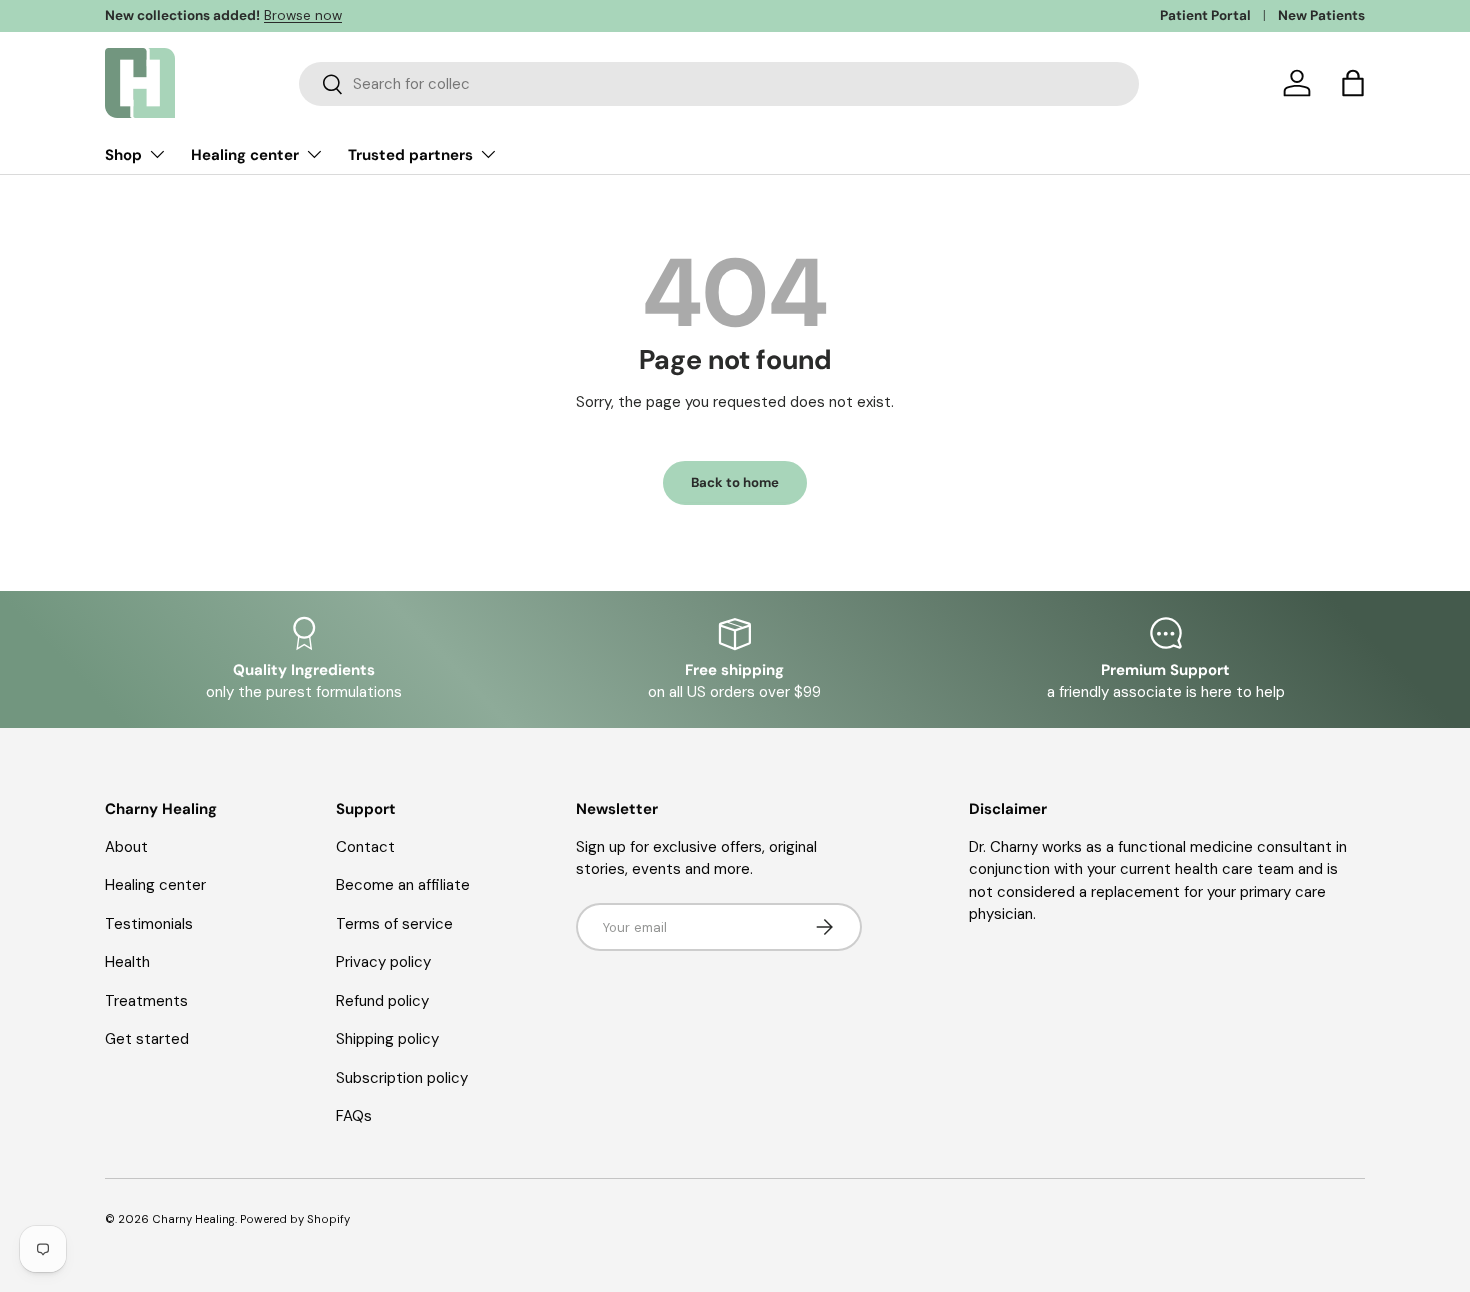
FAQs (354, 1116)
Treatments (146, 1001)
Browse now (303, 15)
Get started (147, 1039)
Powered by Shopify (295, 1219)
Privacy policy (383, 962)
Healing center (245, 155)
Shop (123, 155)
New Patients (1321, 15)
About (126, 847)
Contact (365, 847)
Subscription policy (402, 1078)
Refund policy (382, 1001)
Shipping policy (387, 1039)
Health (127, 962)
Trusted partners (410, 155)
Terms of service (394, 924)
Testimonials (149, 924)
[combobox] (719, 84)
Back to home (735, 482)
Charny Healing (193, 1219)
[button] (1353, 83)
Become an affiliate (403, 885)
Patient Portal (1205, 15)
